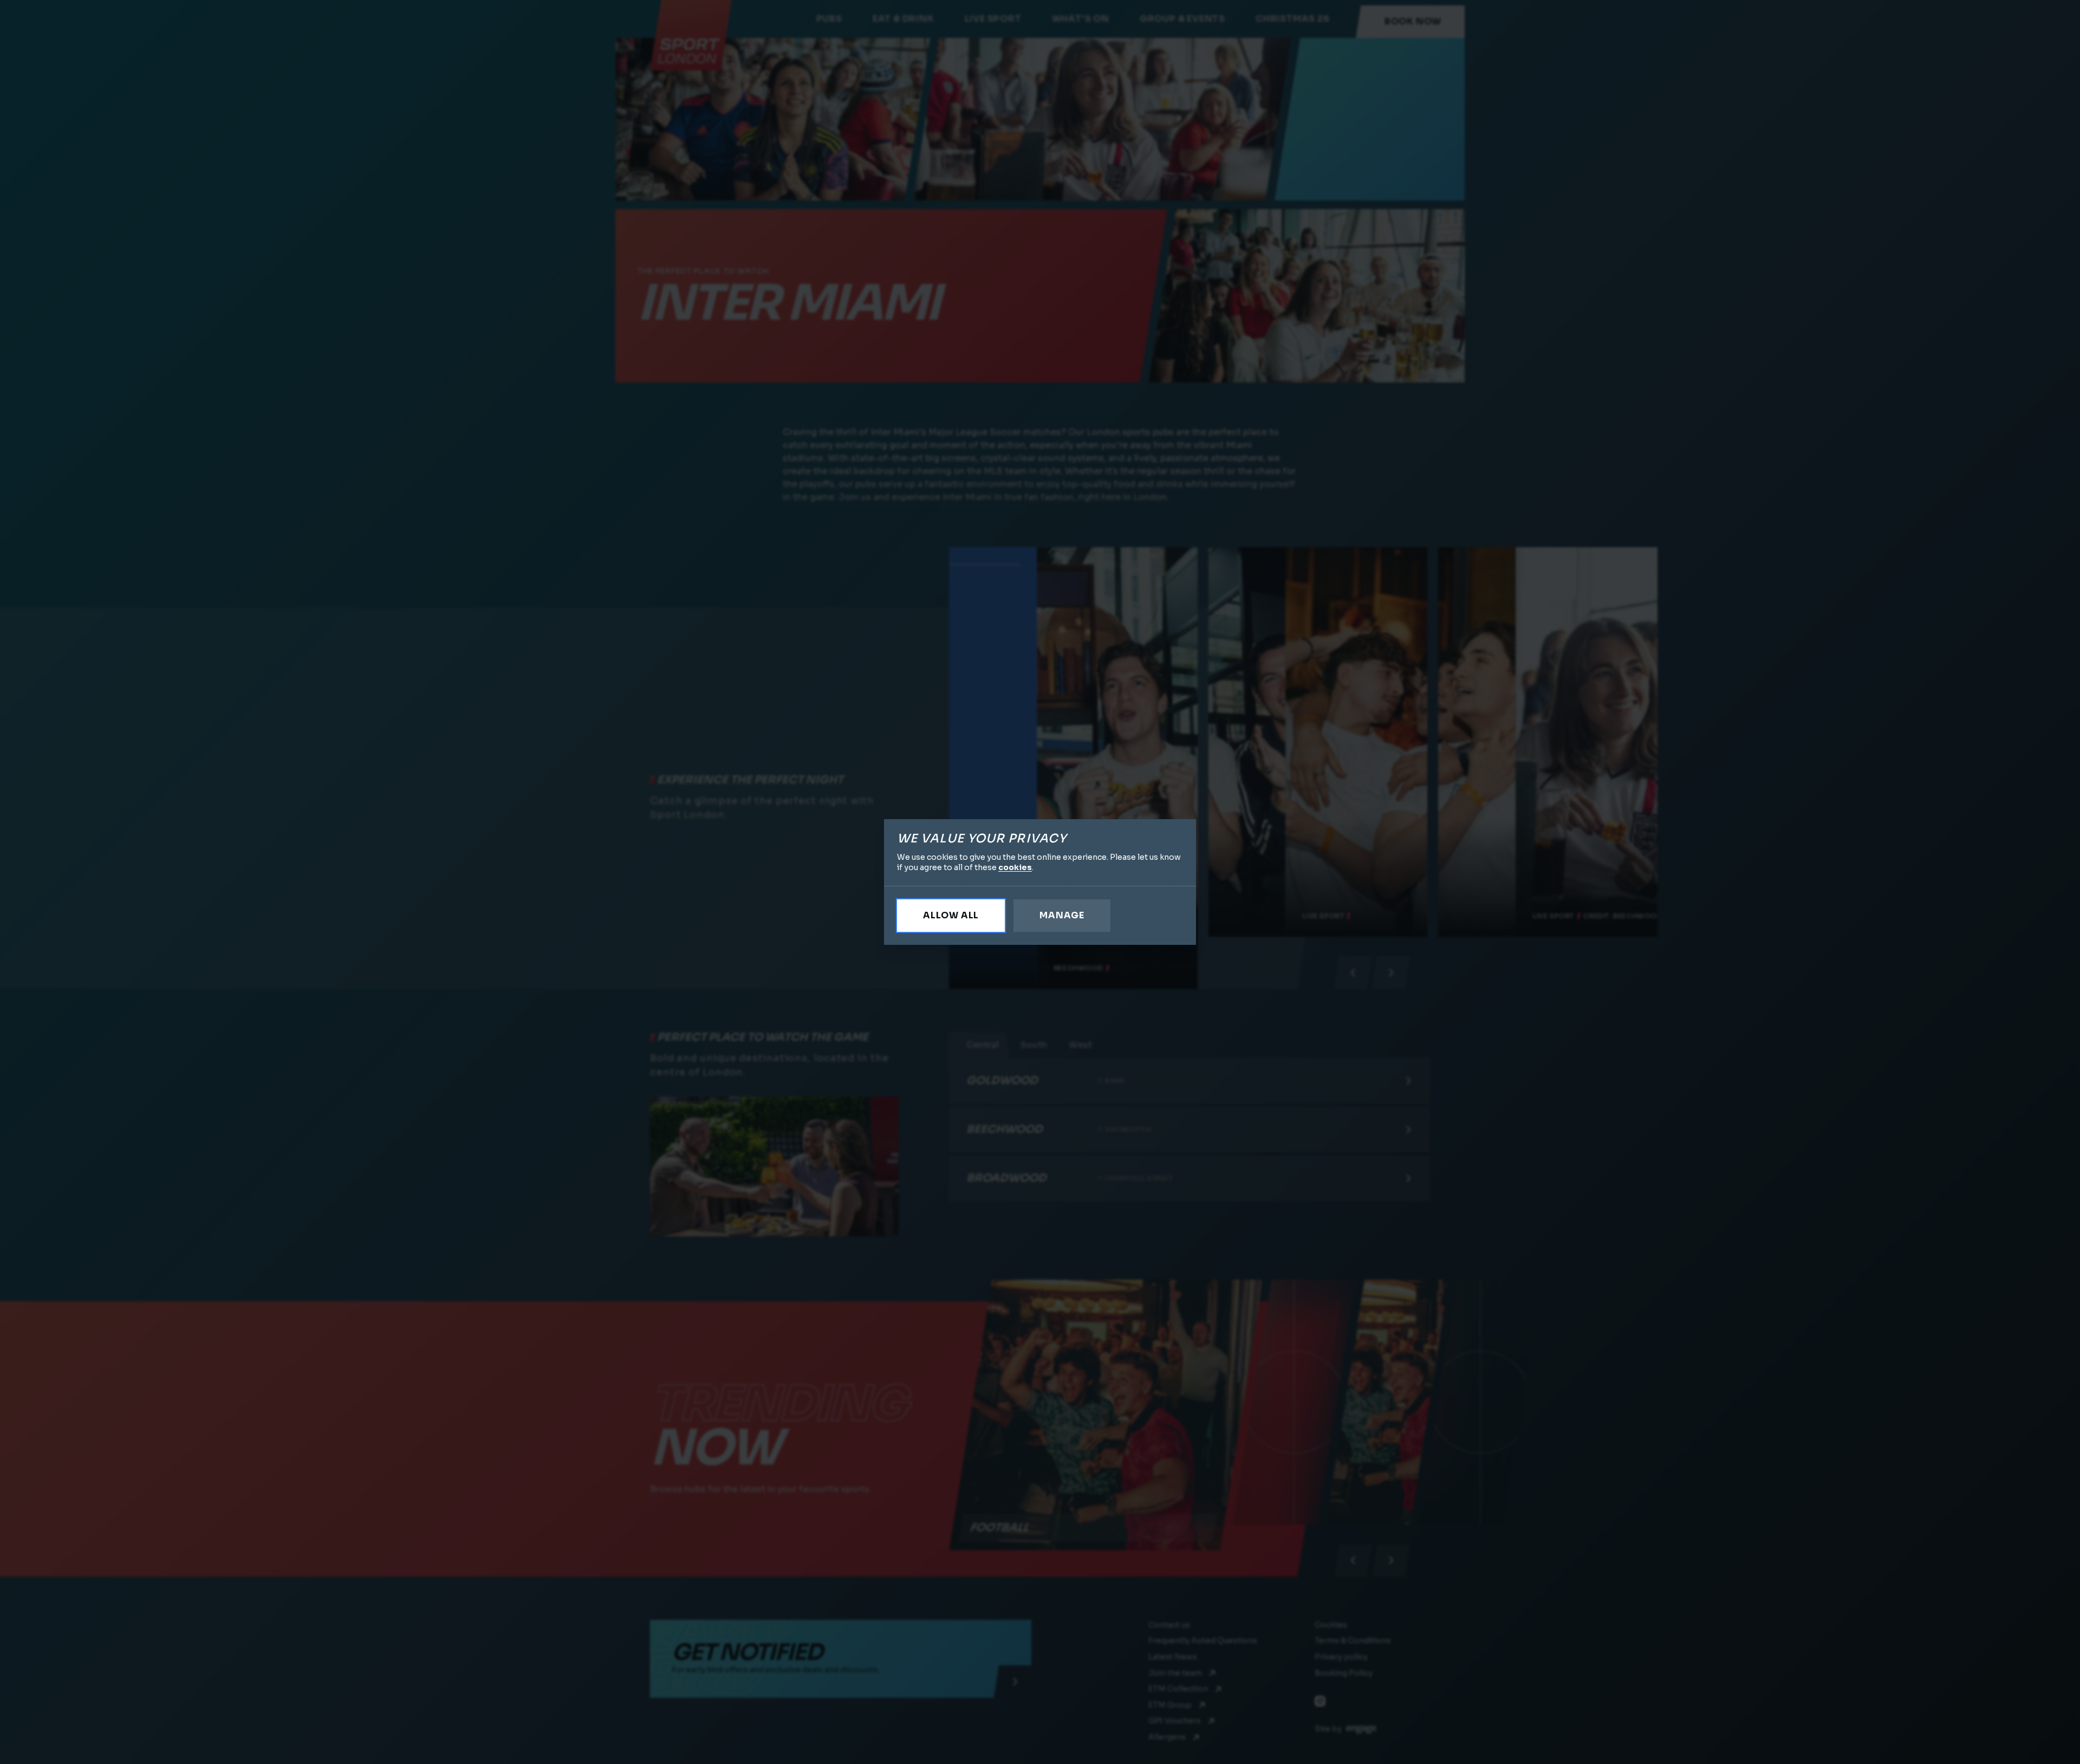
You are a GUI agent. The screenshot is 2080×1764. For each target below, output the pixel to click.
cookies (1015, 867)
